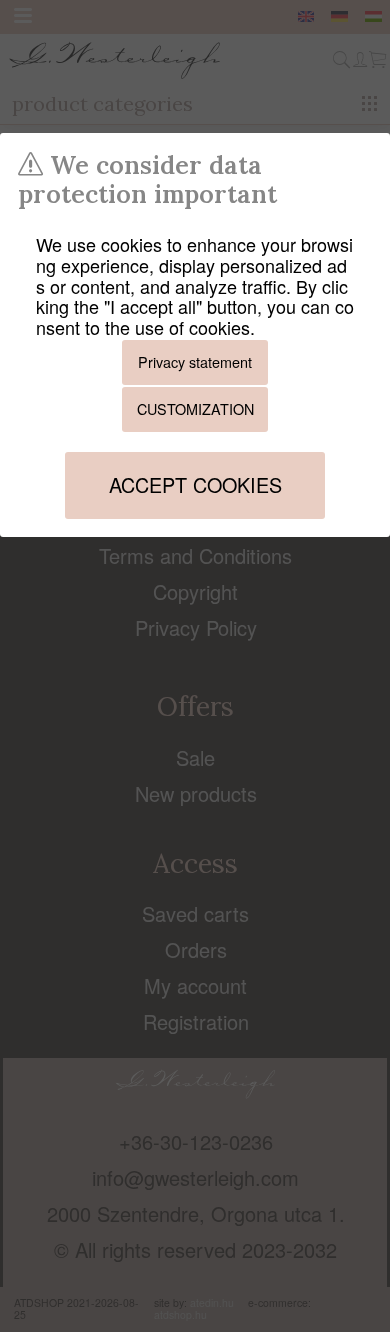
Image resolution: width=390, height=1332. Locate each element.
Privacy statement (195, 361)
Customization (195, 408)
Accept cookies (195, 484)
